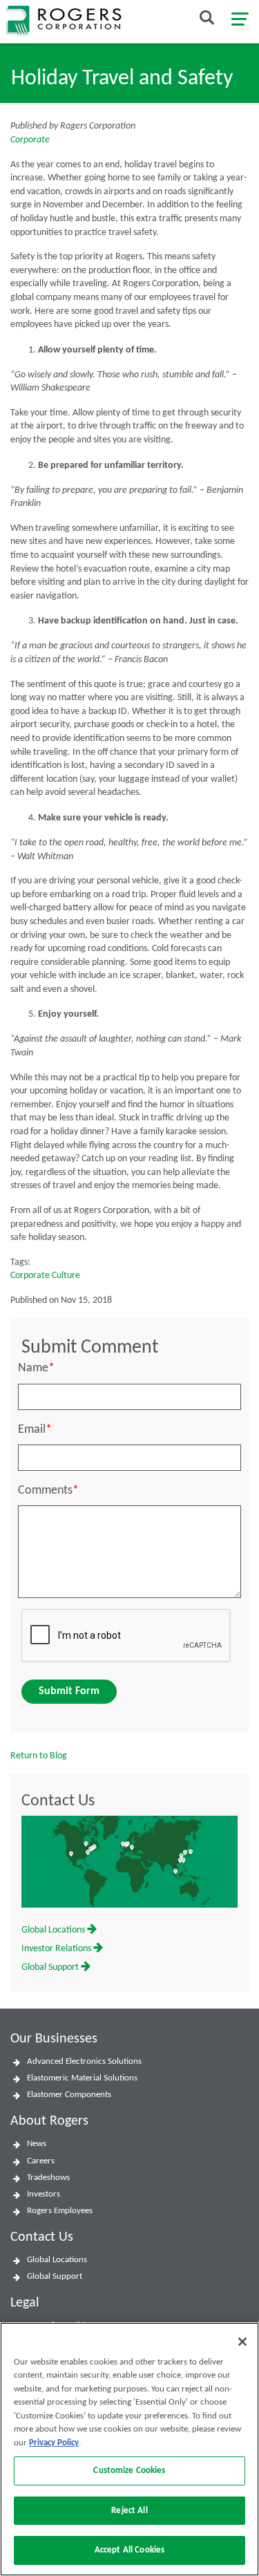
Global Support (51, 1967)
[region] (129, 2449)
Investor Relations (57, 1949)
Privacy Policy (54, 2443)
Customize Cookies (129, 2471)
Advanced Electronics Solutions (84, 2061)
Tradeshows (48, 2178)
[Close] (242, 2342)
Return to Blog (39, 1756)
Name (36, 1368)
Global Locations (54, 1930)
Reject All (129, 2511)
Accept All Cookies (129, 2550)
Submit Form (69, 1691)
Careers (41, 2161)
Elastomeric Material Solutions (82, 2078)
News (37, 2144)
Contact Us (58, 1801)
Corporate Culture (45, 1276)
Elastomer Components (69, 2095)
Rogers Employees (60, 2211)
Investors (44, 2194)
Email (35, 1430)
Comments (48, 1491)
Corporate (30, 140)
